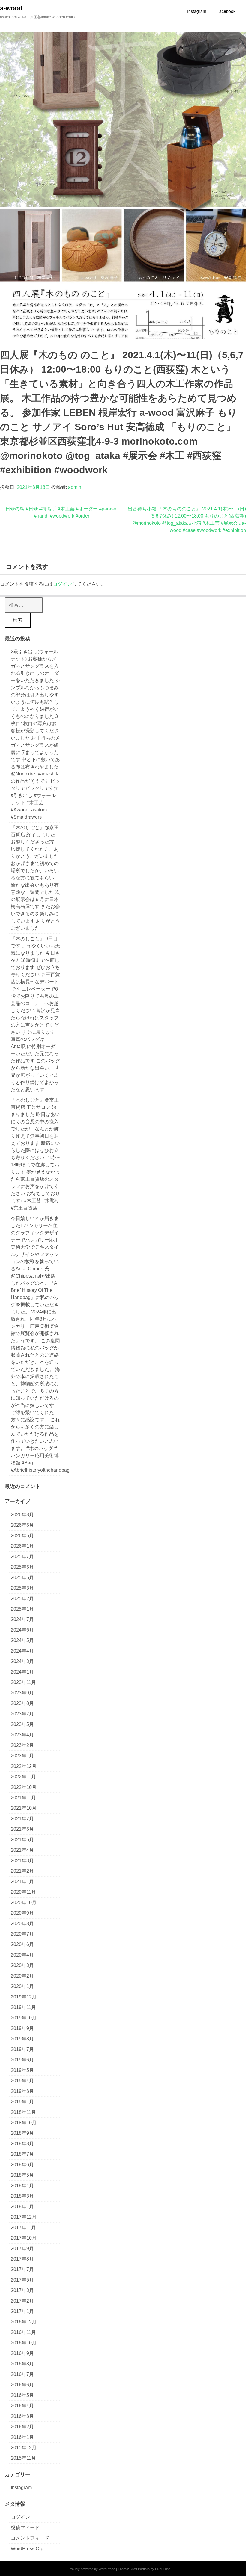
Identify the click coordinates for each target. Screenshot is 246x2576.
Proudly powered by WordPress (92, 2569)
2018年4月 (22, 2186)
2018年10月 (24, 2123)
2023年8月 (22, 1703)
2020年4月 (22, 1955)
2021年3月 (22, 1861)
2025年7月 (22, 1557)
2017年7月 (22, 2269)
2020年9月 (22, 1913)
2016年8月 (22, 2364)
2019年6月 (22, 2060)
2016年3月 (22, 2416)
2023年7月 (22, 1714)
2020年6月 (22, 1944)
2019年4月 (22, 2081)
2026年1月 (22, 1546)
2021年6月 (22, 1829)
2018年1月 (22, 2207)
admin (75, 487)
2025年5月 (22, 1578)
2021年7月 (22, 1819)
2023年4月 (22, 1735)
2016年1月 (22, 2437)
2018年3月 (22, 2196)
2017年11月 (23, 2227)
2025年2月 (22, 1598)
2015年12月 (24, 2448)
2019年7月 (22, 2049)
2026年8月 (22, 1515)
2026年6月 (22, 1525)
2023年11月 (23, 1682)
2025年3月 (22, 1588)
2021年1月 (22, 1882)
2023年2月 (22, 1745)
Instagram (21, 2487)
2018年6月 (22, 2165)
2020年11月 (23, 1892)
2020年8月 (22, 1923)
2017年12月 (24, 2217)
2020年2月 (22, 1976)
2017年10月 (24, 2238)
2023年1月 (22, 1756)
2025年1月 (22, 1609)
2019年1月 (22, 2102)
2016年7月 (22, 2374)
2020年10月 (24, 1902)
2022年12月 (24, 1766)
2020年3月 (22, 1965)
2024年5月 (22, 1640)
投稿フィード (25, 2528)
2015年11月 (23, 2458)
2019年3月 (22, 2091)
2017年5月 (22, 2280)
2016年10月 (24, 2343)
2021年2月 (22, 1871)
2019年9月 (22, 2028)
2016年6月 (22, 2385)
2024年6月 (22, 1630)
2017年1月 (22, 2311)
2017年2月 (22, 2301)
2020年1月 (22, 1986)
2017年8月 (22, 2259)
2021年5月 (22, 1840)
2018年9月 (22, 2133)
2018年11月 (23, 2112)
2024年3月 (22, 1661)
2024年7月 (22, 1619)
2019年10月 (24, 2018)
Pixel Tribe (163, 2569)
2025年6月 (22, 1567)
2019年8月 (22, 2039)
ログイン (62, 584)
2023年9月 (22, 1693)
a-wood (11, 8)
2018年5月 (22, 2175)
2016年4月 (22, 2406)
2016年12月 (24, 2322)
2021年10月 (24, 1808)
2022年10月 (24, 1787)
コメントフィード (30, 2538)
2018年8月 (22, 2144)
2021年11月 (23, 1798)
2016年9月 (22, 2353)
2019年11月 (23, 2007)
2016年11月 (23, 2332)
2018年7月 (22, 2154)
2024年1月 (22, 1672)
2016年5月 (22, 2395)
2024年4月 (22, 1651)
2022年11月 (23, 1777)
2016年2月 (22, 2427)
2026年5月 (22, 1536)
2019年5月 (22, 2070)
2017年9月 (22, 2248)
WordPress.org (27, 2549)
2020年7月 (22, 1934)
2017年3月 (22, 2290)
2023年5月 (22, 1724)
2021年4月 (22, 1850)
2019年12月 (24, 1997)
